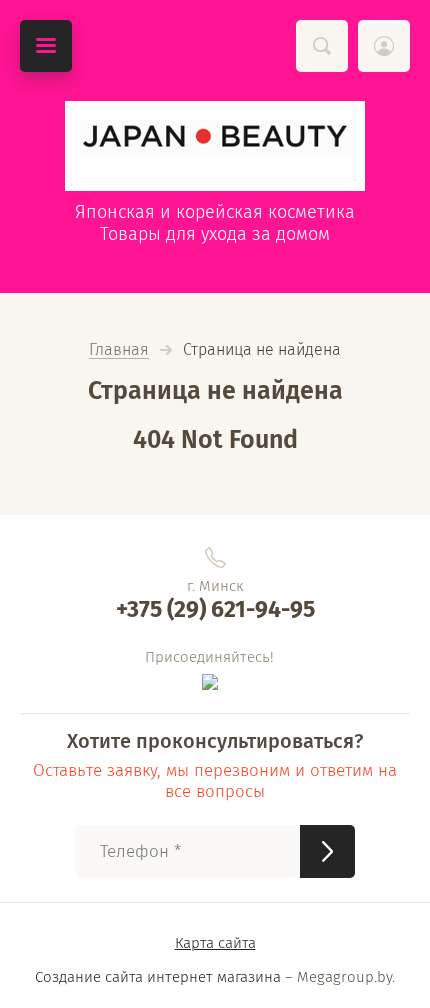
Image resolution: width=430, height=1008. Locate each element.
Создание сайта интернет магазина (158, 977)
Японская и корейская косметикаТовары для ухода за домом (215, 223)
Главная (119, 350)
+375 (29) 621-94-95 (215, 609)
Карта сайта (215, 943)
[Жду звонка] (327, 851)
